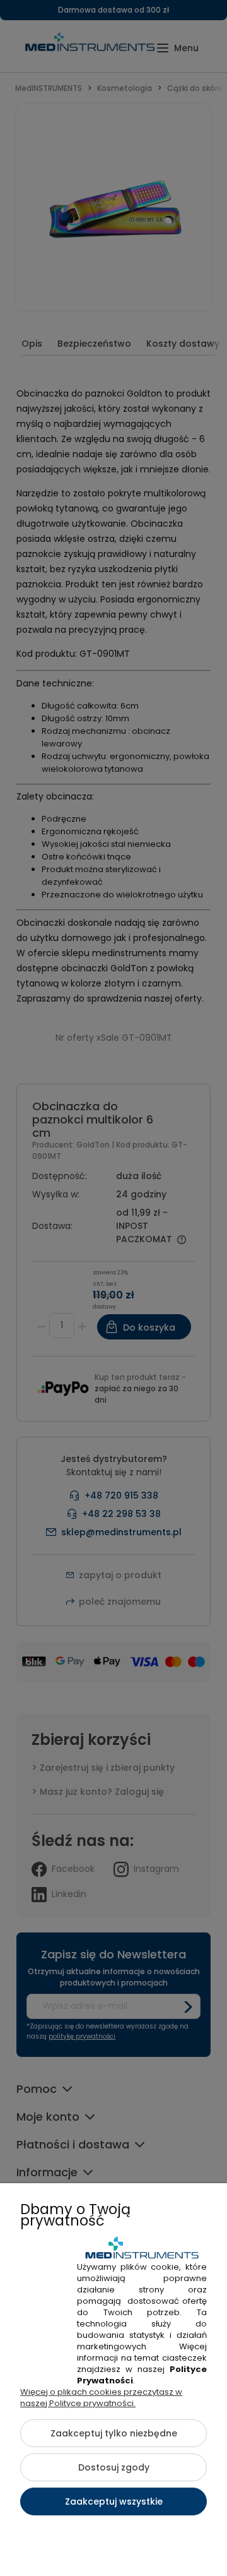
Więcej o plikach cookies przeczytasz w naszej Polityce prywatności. (101, 2398)
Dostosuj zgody (114, 2467)
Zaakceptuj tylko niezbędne (114, 2433)
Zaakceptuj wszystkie (114, 2501)
